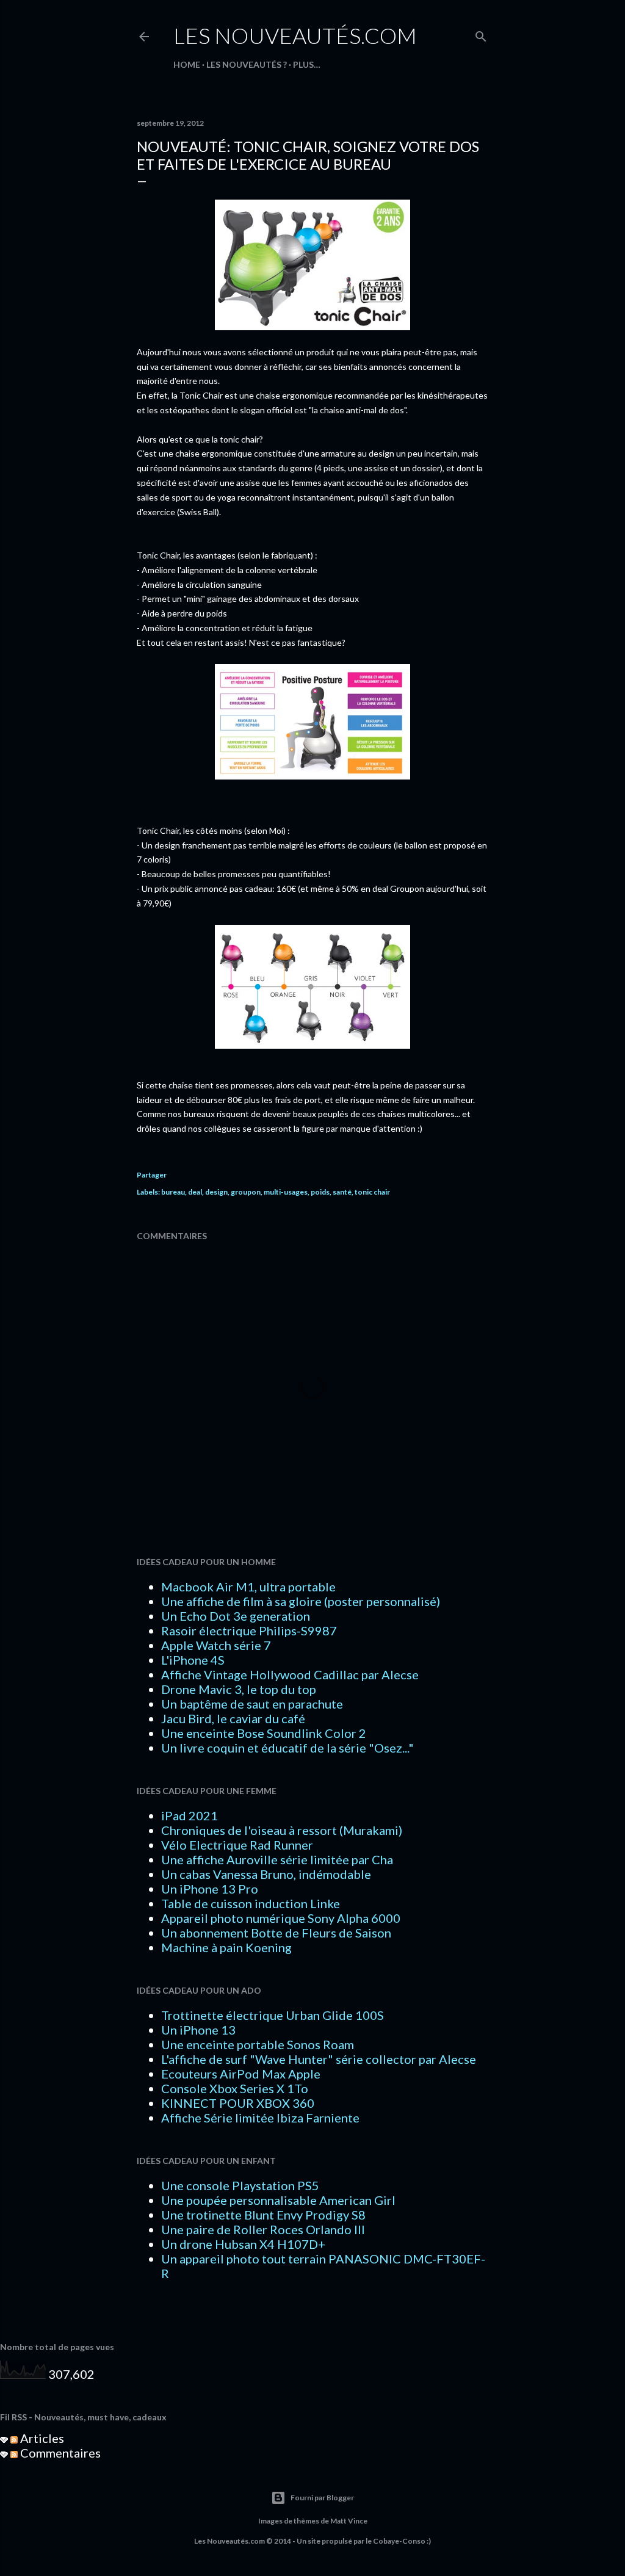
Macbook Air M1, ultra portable (248, 1586)
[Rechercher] (481, 34)
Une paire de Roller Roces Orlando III (263, 2229)
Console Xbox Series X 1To (235, 2088)
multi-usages (286, 1192)
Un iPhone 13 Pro (210, 1889)
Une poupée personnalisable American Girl (278, 2200)
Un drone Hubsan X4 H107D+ (243, 2244)
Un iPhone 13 (198, 2030)
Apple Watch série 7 (216, 1645)
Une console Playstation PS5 (240, 2185)
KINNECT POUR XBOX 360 (238, 2103)
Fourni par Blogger (322, 2498)
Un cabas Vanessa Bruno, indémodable (266, 1874)
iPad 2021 (190, 1815)
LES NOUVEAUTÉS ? (247, 64)
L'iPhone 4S (193, 1660)
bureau (173, 1192)
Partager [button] (152, 1175)
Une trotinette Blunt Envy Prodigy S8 (263, 2215)
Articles (41, 2438)
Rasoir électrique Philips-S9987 (249, 1630)
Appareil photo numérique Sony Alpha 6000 (281, 1918)
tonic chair (372, 1192)
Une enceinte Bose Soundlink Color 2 (264, 1733)
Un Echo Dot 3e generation (236, 1616)
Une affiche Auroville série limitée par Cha (277, 1859)
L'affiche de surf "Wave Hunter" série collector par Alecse (319, 2059)
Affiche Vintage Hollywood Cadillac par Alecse (290, 1674)
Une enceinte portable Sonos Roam (258, 2044)
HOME (187, 64)
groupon (246, 1192)
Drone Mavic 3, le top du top (239, 1689)
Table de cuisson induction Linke (251, 1903)
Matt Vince (349, 2521)
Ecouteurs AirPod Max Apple (241, 2074)
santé (342, 1192)
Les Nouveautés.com (295, 35)
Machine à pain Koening (226, 1947)
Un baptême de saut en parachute (252, 1704)
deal (195, 1192)
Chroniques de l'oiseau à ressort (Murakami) (282, 1830)
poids (320, 1192)
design (216, 1192)
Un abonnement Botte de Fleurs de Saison (276, 1933)
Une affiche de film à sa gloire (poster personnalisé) (301, 1601)
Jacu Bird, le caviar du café (233, 1718)
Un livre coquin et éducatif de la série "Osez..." (287, 1748)
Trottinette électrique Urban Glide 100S (273, 2015)
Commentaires (59, 2453)
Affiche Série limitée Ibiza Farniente (260, 2118)
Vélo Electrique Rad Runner (237, 1845)
